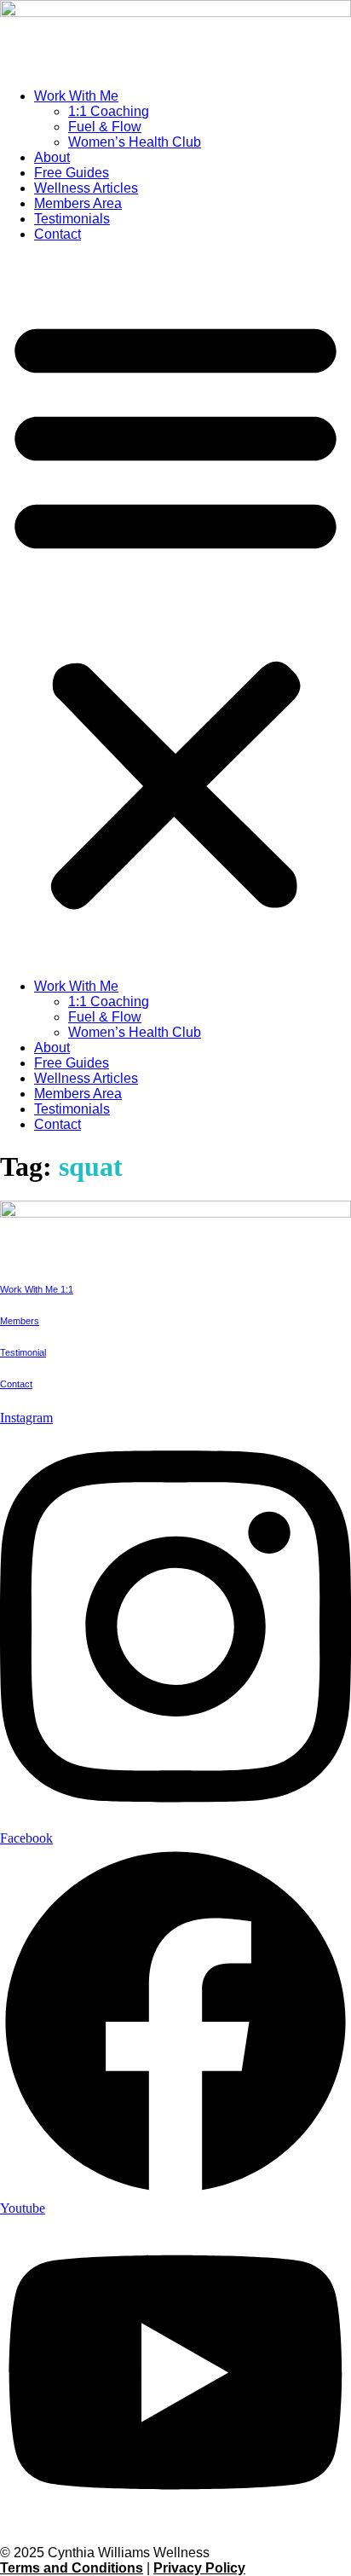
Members (20, 1321)
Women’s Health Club (135, 142)
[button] (175, 611)
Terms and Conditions (72, 2568)
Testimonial (23, 1352)
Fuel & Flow (105, 127)
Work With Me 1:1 (37, 1289)
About (52, 157)
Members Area (78, 203)
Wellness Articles (86, 188)
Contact (58, 234)
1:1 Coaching (109, 111)
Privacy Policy (199, 2568)
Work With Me (76, 96)
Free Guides (72, 173)
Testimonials (72, 219)
